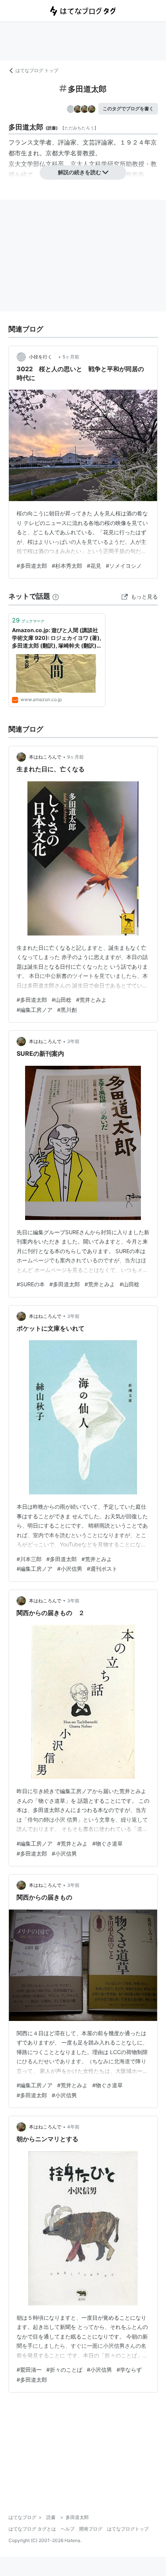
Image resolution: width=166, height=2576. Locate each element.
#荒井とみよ (91, 1000)
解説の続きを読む (80, 172)
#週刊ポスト (102, 1569)
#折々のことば (64, 2370)
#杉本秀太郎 (67, 566)
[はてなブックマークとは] (56, 596)
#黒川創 (67, 1010)
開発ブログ (91, 2529)
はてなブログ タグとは (32, 2529)
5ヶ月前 (71, 357)
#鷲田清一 (29, 2370)
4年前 (73, 2127)
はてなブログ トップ (37, 70)
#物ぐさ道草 (108, 1843)
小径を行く (43, 357)
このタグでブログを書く (128, 109)
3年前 (73, 1041)
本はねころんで (45, 757)
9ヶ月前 (75, 757)
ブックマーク (28, 620)
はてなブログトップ (128, 2529)
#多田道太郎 (32, 566)
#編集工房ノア (35, 1010)
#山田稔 (62, 1000)
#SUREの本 (31, 1284)
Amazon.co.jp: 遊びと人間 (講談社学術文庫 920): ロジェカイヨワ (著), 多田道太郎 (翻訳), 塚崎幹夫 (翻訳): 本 (57, 638)
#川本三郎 (29, 1559)
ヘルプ (68, 2529)
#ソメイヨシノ (124, 566)
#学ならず (129, 2370)
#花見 (94, 566)
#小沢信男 (70, 1569)
